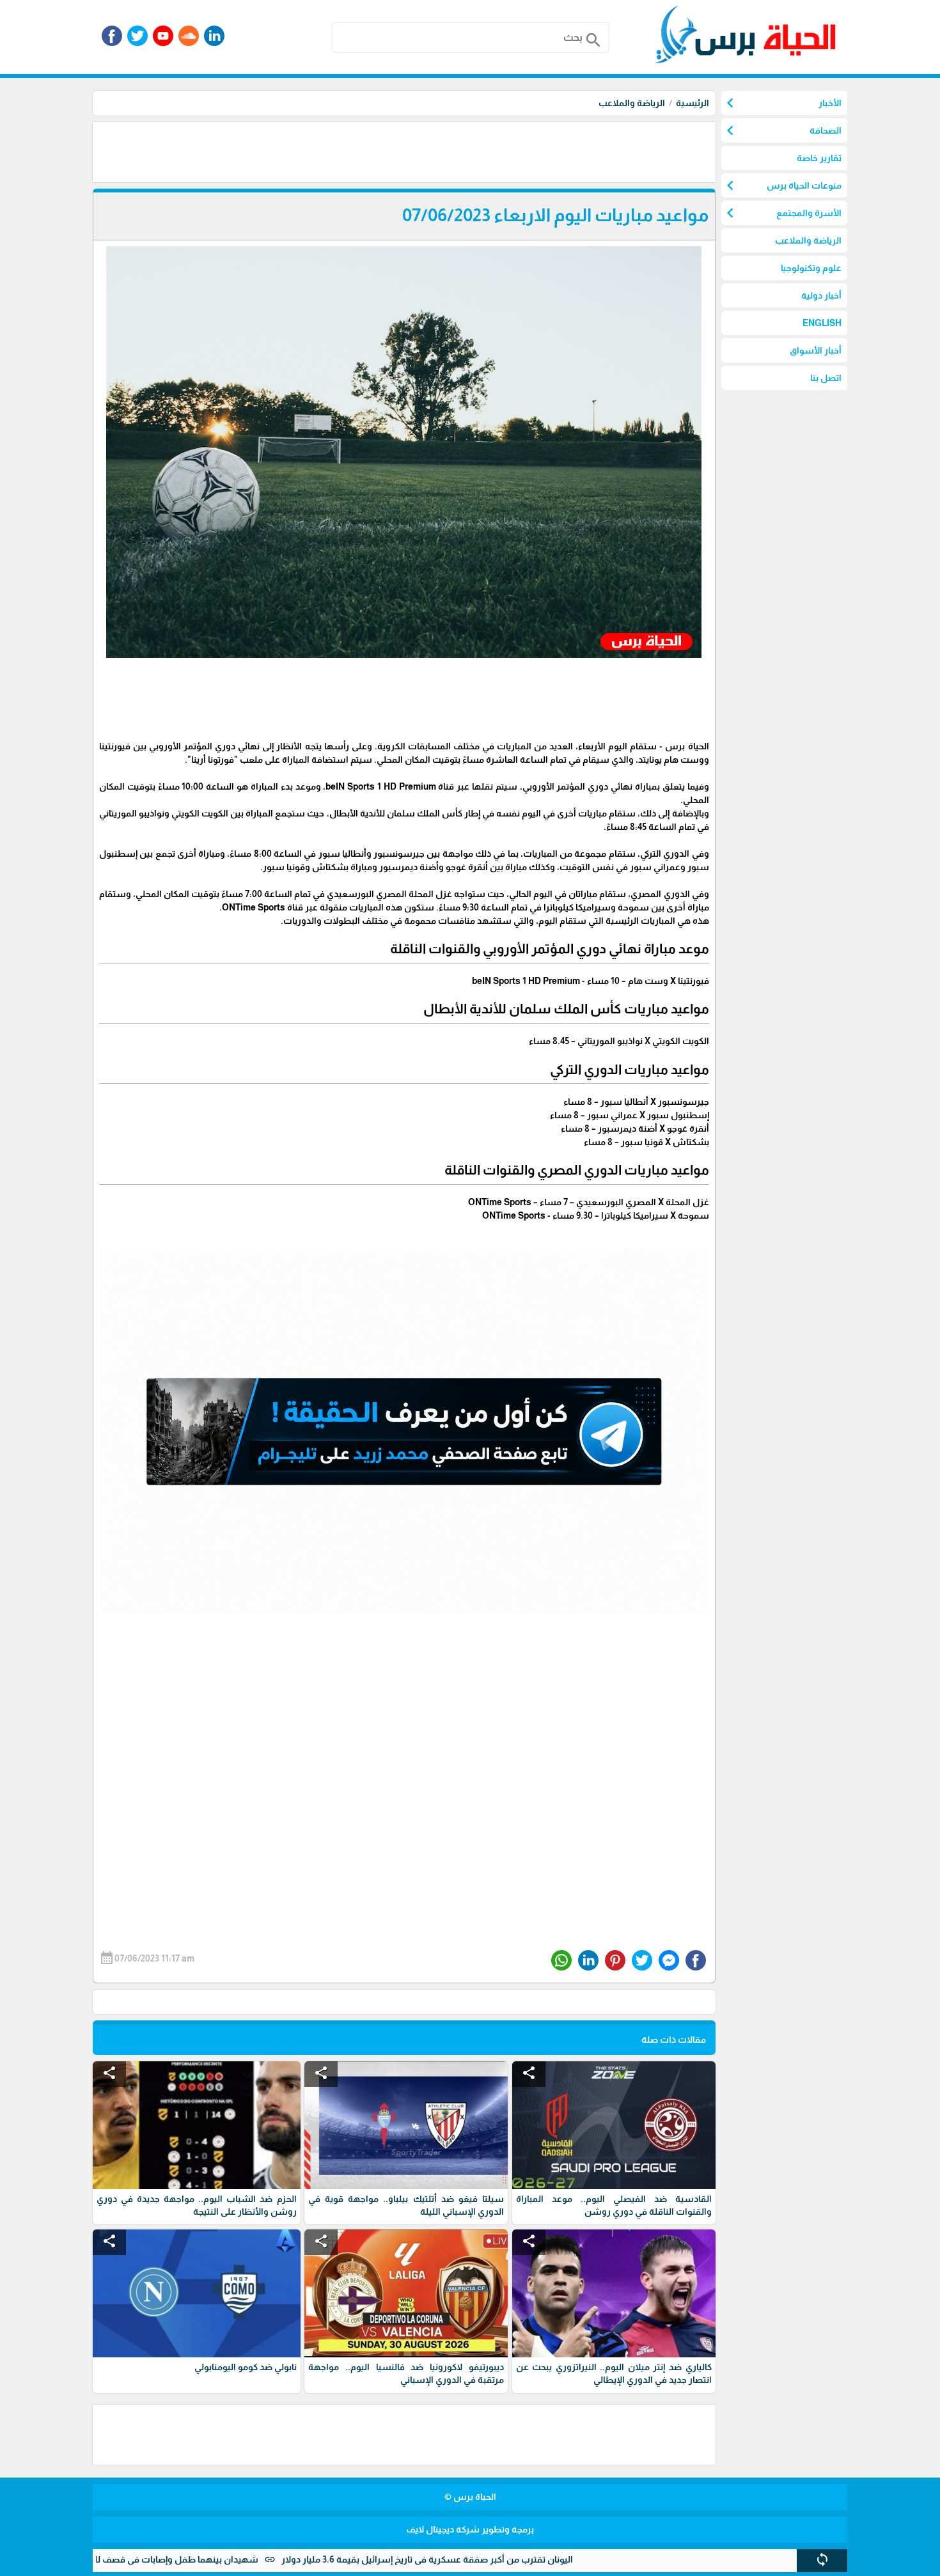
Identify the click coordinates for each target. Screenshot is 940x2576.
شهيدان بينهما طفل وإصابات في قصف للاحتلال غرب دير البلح (222, 2559)
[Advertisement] (483, 151)
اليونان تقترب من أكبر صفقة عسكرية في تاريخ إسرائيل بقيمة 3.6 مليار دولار (512, 2559)
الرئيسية (693, 103)
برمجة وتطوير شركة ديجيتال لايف (470, 2529)
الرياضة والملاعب (632, 103)
